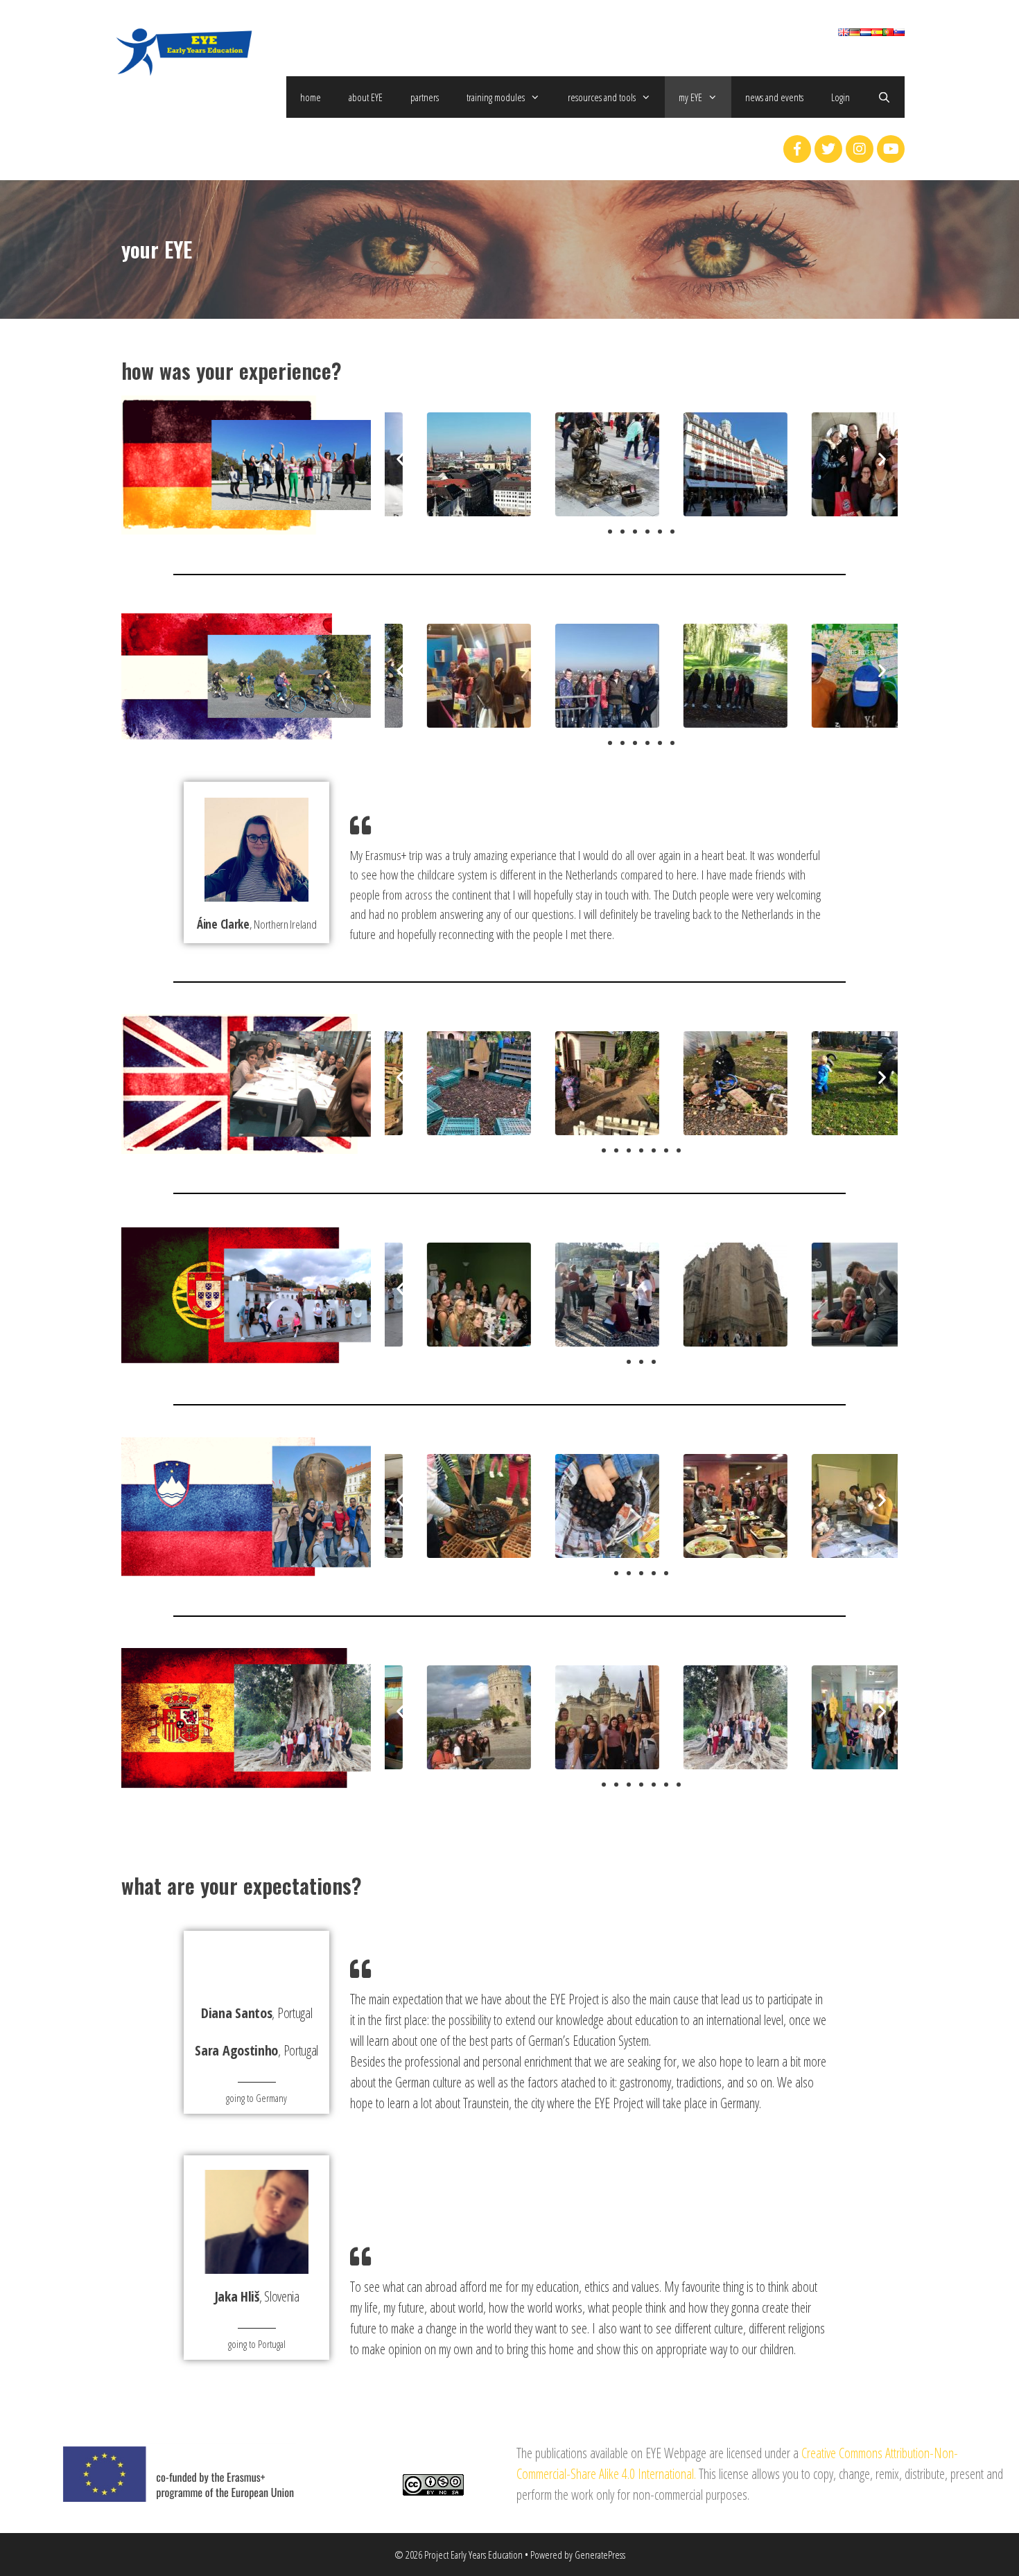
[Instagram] (860, 149)
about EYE (366, 97)
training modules (496, 97)
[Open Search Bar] (884, 97)
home (311, 97)
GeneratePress (600, 2555)
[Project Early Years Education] (184, 50)
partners (425, 97)
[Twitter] (828, 149)
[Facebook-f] (797, 149)
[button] (610, 532)
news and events (774, 97)
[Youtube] (891, 149)
